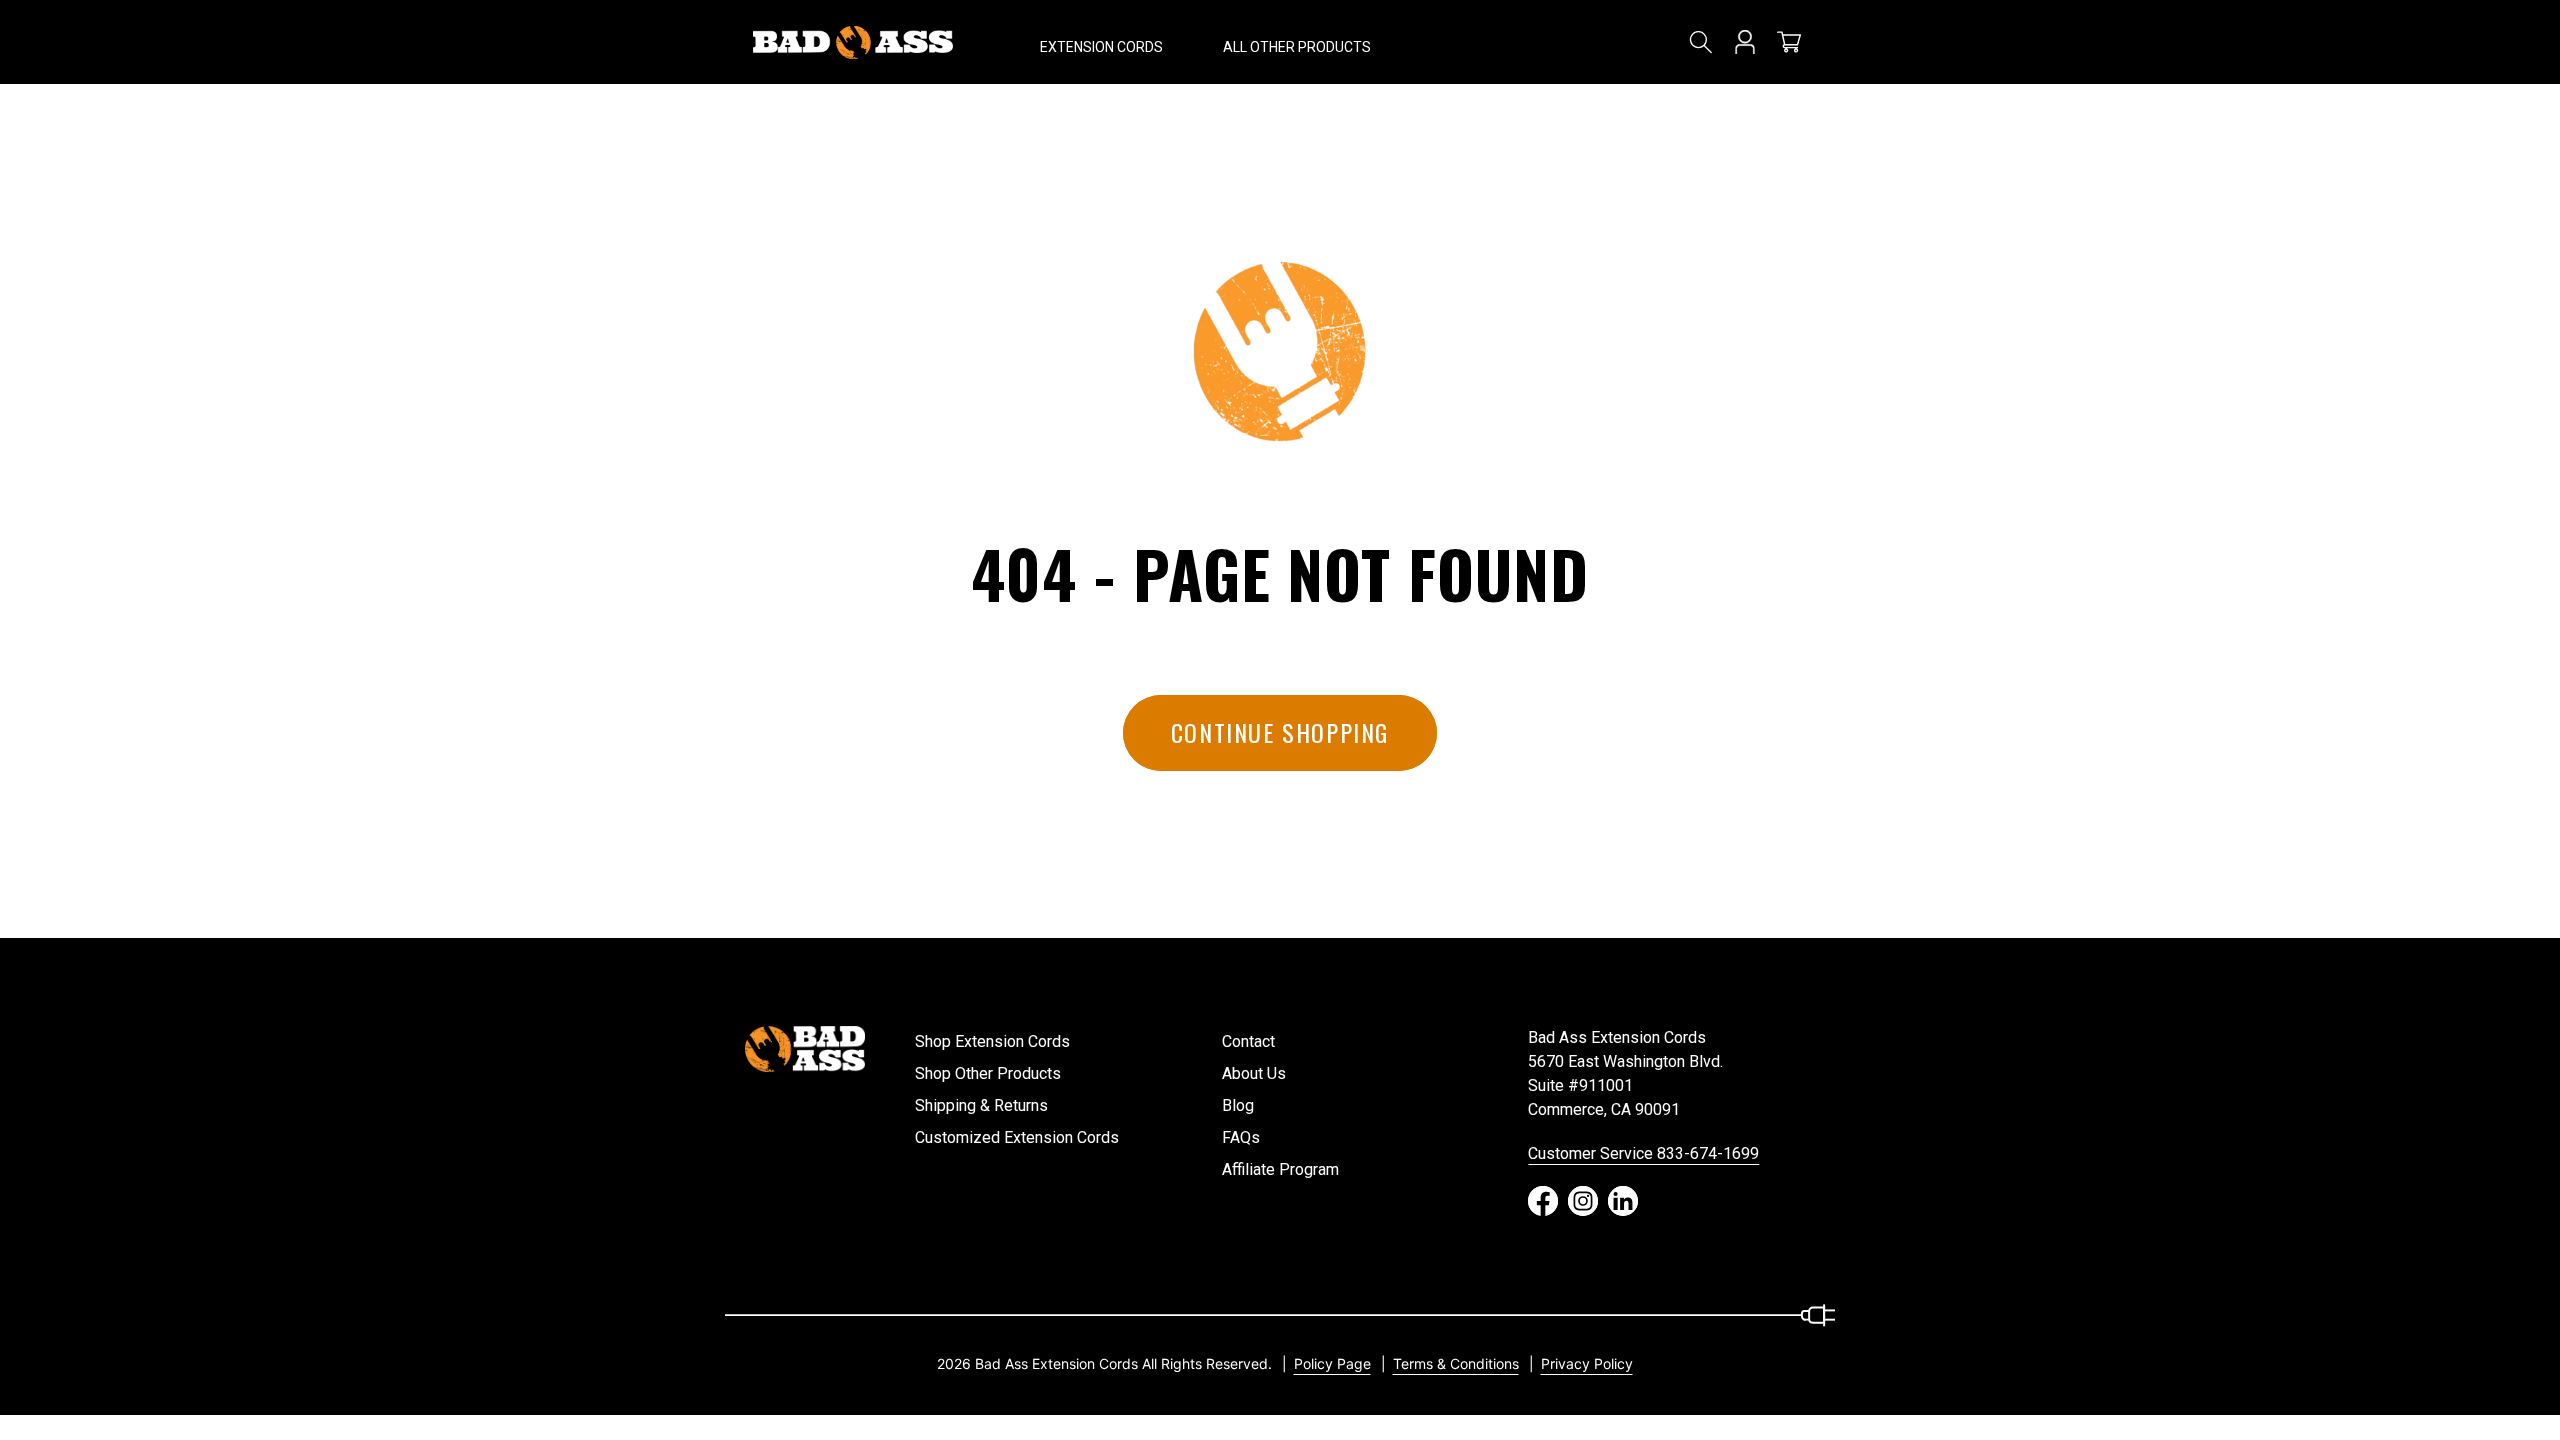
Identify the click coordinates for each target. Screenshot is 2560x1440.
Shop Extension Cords (992, 1041)
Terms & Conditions (1456, 1363)
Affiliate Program (1280, 1169)
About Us (1254, 1073)
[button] (1101, 42)
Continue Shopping (1280, 732)
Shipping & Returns (981, 1105)
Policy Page (1332, 1363)
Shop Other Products (988, 1073)
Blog (1238, 1105)
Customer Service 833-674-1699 (1643, 1153)
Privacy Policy (1587, 1363)
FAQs (1241, 1137)
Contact (1248, 1041)
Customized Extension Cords (1017, 1137)
